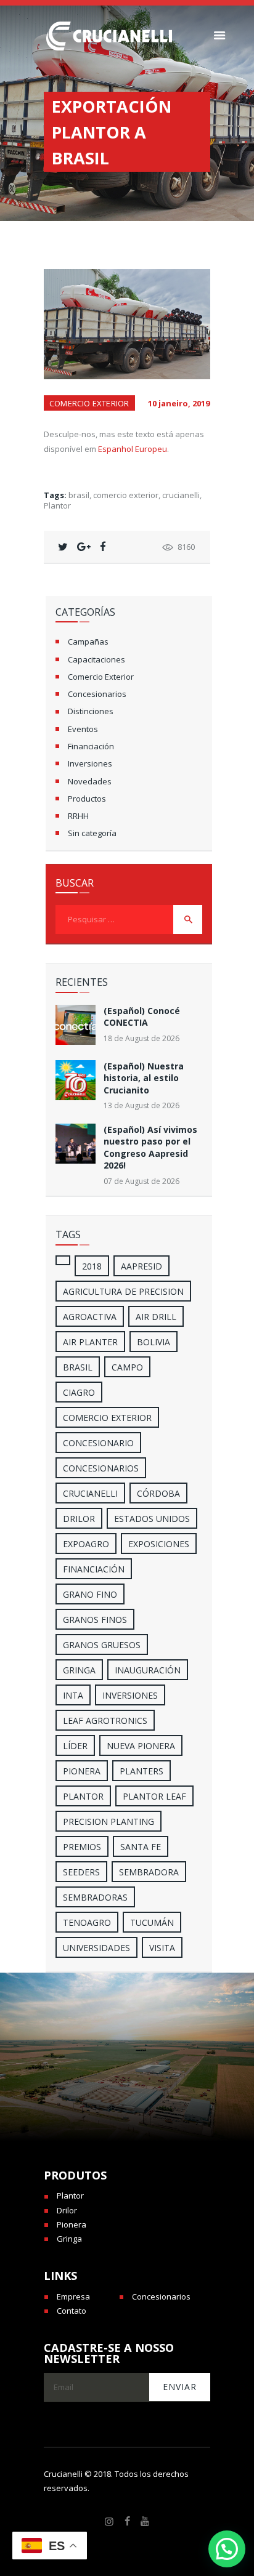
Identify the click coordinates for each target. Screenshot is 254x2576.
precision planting (109, 1821)
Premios (82, 1847)
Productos (87, 799)
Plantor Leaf (154, 1796)
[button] (227, 2549)
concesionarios (101, 1468)
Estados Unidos (152, 1519)
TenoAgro (87, 1922)
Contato (72, 2311)
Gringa (69, 2239)
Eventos (83, 729)
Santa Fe (141, 1847)
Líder (75, 1746)
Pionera (72, 2224)
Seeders (81, 1872)
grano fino (90, 1594)
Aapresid (141, 1266)
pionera (82, 1771)
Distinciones (91, 711)
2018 (92, 1266)
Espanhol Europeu (133, 449)
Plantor (57, 505)
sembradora (149, 1872)
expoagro (86, 1544)
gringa (79, 1670)
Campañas (88, 642)
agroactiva (90, 1317)
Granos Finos (95, 1620)
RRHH (78, 816)
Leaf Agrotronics (105, 1721)
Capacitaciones (96, 659)
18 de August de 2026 (141, 1038)
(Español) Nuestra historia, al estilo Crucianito (144, 1078)
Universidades (96, 1948)
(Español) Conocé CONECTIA (142, 1016)
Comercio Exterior (89, 403)
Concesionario (98, 1443)
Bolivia (154, 1342)
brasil (79, 495)
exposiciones (159, 1544)
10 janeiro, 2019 (179, 403)
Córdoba (158, 1493)
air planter (90, 1342)
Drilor (79, 1519)
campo (127, 1367)
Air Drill (156, 1317)
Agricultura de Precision (123, 1291)
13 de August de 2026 (141, 1105)
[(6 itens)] (63, 1260)
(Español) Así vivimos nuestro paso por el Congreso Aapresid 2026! (150, 1147)
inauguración (148, 1670)
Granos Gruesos (102, 1645)
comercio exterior (126, 495)
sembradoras (95, 1897)
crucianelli (181, 495)
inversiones (130, 1695)
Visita (162, 1948)
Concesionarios (97, 694)
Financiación (91, 746)
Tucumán (152, 1922)
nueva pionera (141, 1746)
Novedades (90, 781)
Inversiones (90, 763)
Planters (141, 1771)
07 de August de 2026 (141, 1181)
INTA (73, 1695)
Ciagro (79, 1392)
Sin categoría (92, 833)
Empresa (73, 2296)
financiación (94, 1569)
